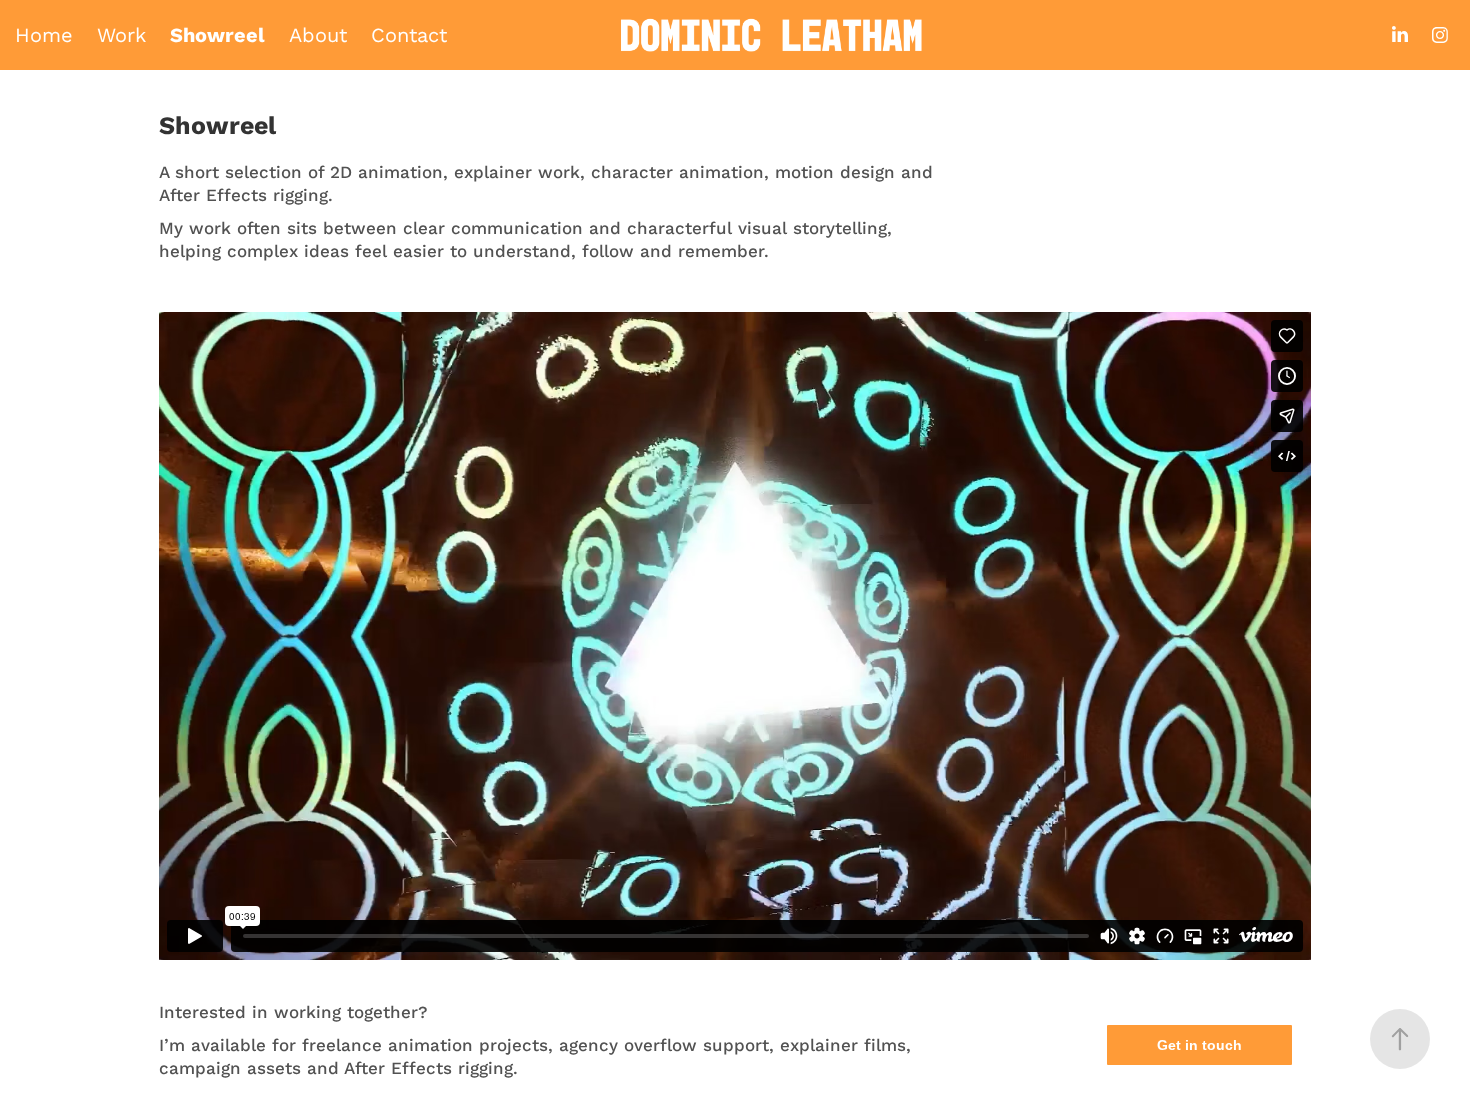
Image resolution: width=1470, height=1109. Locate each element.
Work (121, 34)
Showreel (217, 34)
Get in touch (1199, 1045)
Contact (409, 34)
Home (44, 34)
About (318, 34)
